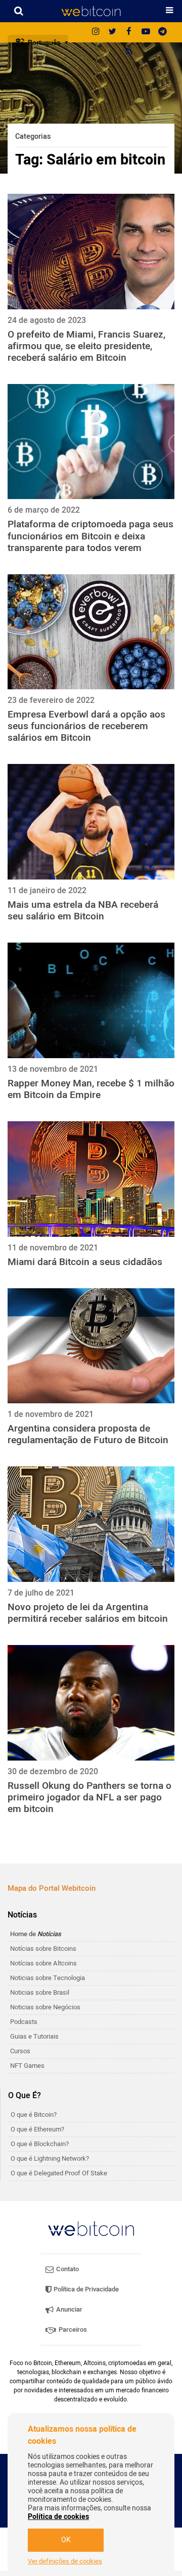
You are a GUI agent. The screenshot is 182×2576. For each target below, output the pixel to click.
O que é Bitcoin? (34, 2115)
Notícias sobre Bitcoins (43, 1949)
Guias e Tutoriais (34, 2036)
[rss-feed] (129, 52)
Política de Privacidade (85, 2289)
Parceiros (72, 2330)
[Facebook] (129, 32)
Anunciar (69, 2309)
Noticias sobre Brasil (40, 1992)
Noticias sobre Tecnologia (48, 1978)
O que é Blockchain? (40, 2144)
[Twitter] (112, 32)
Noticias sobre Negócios (45, 2007)
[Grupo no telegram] (162, 32)
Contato (67, 2269)
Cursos (20, 2051)
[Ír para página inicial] (91, 11)
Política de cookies (58, 2517)
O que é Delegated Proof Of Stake (59, 2173)
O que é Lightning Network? (50, 2158)
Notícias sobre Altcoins (43, 1963)
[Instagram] (96, 32)
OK (66, 2540)
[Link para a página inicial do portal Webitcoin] (91, 2229)
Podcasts (24, 2022)
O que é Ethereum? (37, 2129)
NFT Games (27, 2066)
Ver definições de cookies (65, 2561)
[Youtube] (146, 32)
